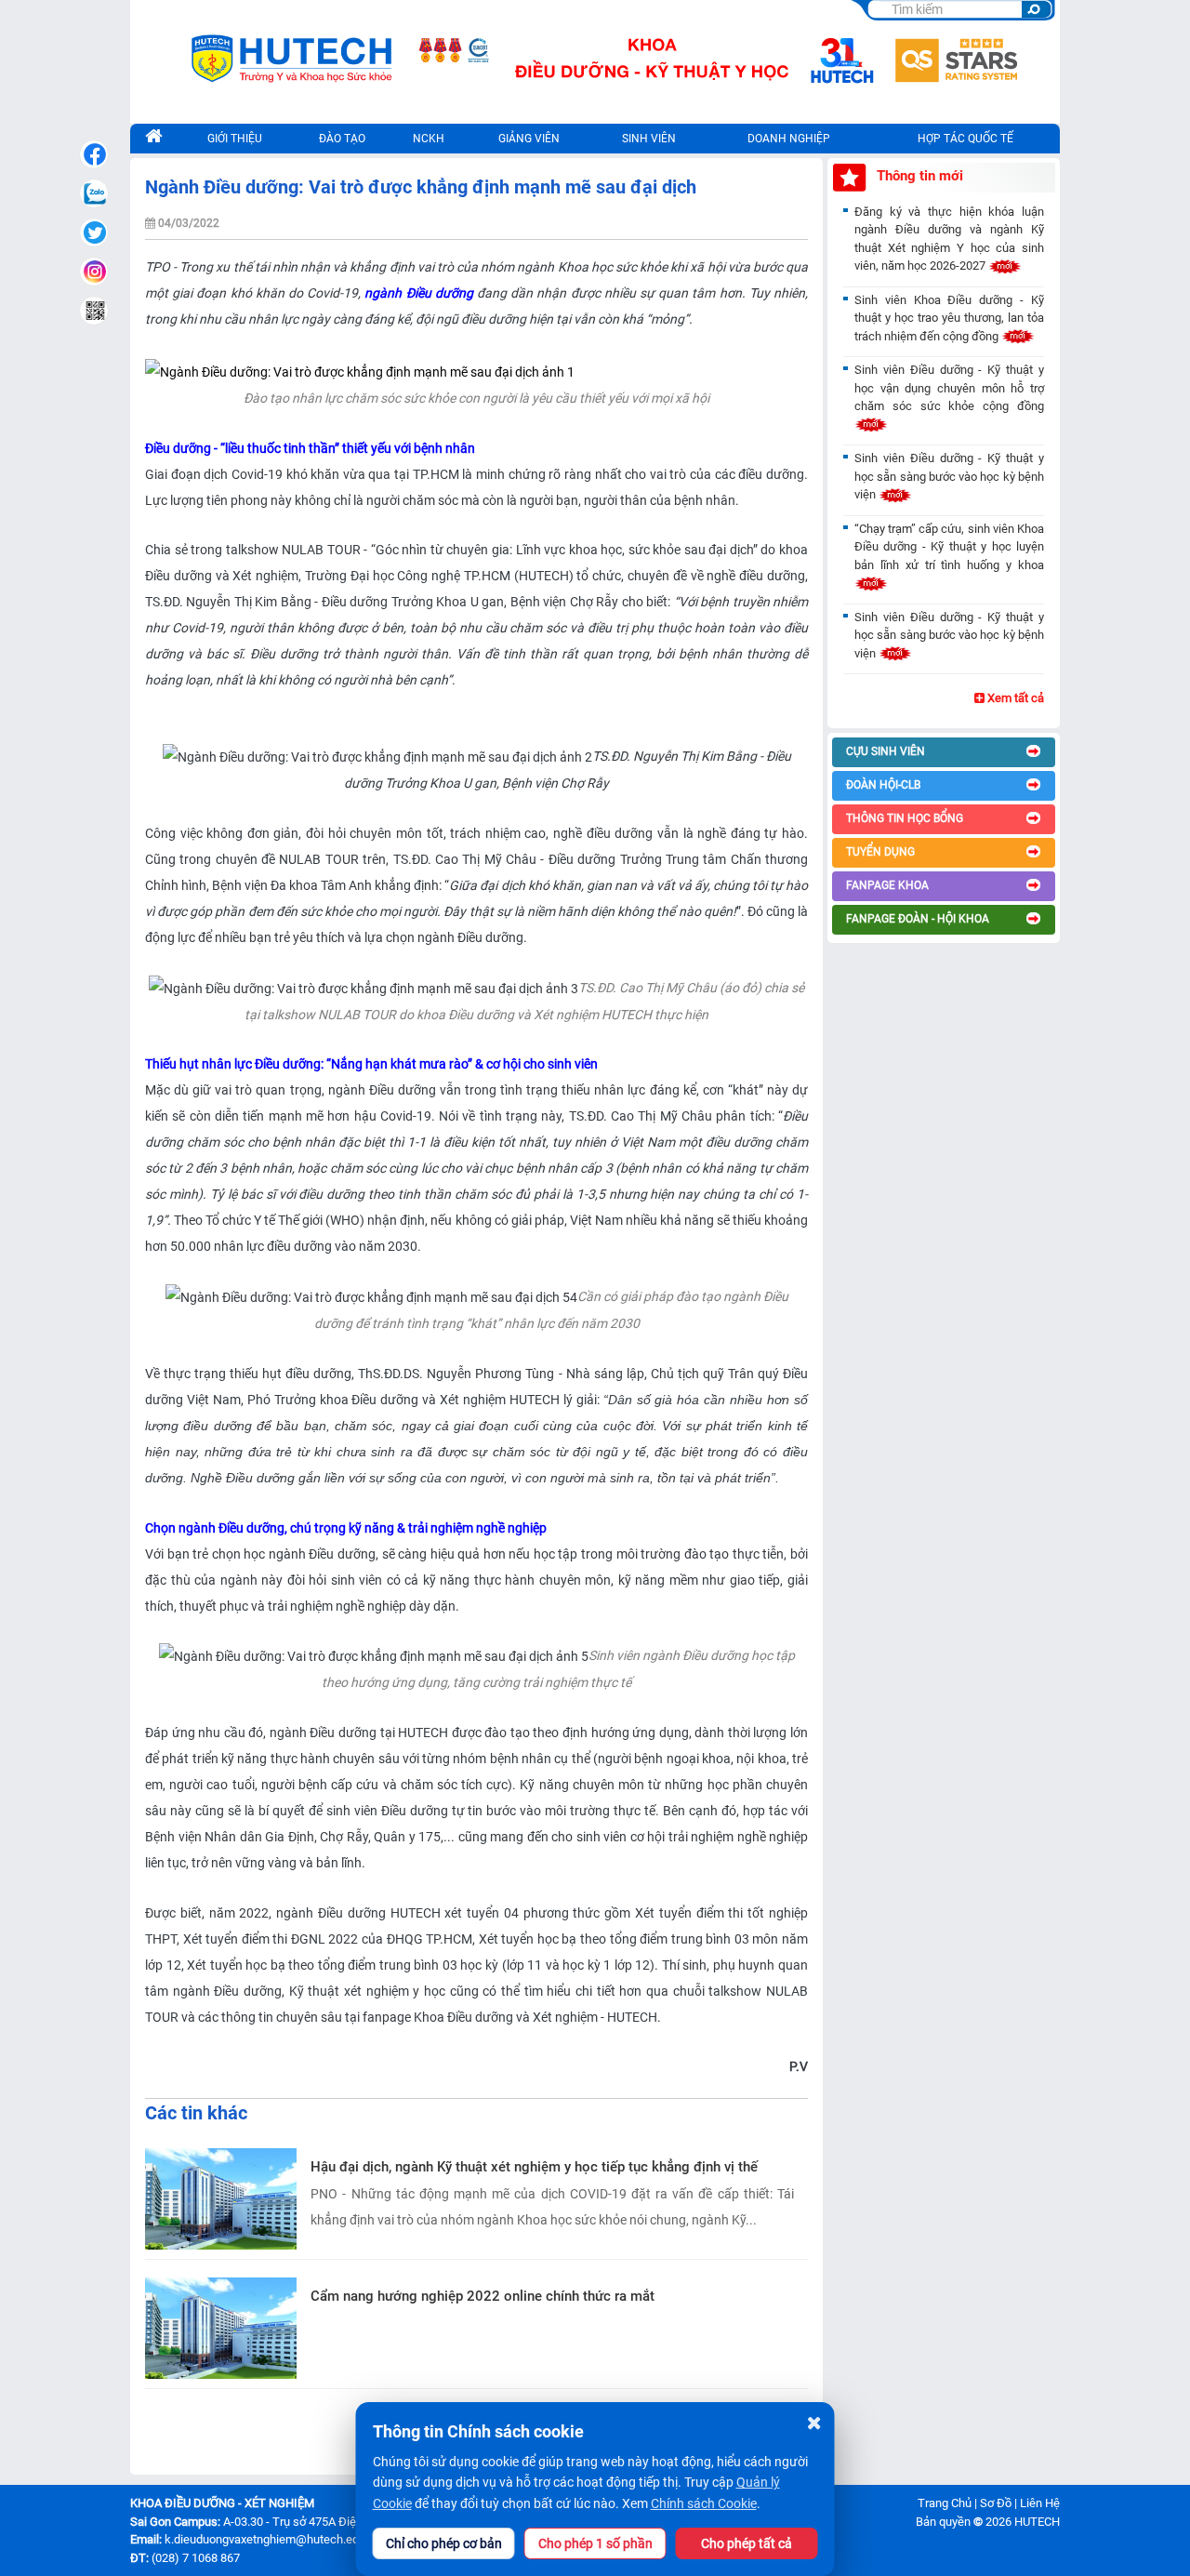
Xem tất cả (1014, 698)
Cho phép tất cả (747, 2543)
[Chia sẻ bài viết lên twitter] (94, 232)
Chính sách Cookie (704, 2503)
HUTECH (1037, 2522)
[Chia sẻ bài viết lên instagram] (94, 272)
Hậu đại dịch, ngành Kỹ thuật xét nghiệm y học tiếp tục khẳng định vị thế (534, 2167)
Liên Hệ (1040, 2503)
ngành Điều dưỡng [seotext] (418, 293)
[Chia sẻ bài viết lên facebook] (94, 154)
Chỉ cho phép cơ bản (444, 2543)
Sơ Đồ (996, 2503)
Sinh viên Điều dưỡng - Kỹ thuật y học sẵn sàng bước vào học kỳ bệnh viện (949, 476)
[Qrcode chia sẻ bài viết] (94, 311)
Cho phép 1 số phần (595, 2543)
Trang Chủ (945, 2503)
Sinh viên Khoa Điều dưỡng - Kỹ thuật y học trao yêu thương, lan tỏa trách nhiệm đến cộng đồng (949, 318)
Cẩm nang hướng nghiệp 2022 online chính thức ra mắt (483, 2296)
